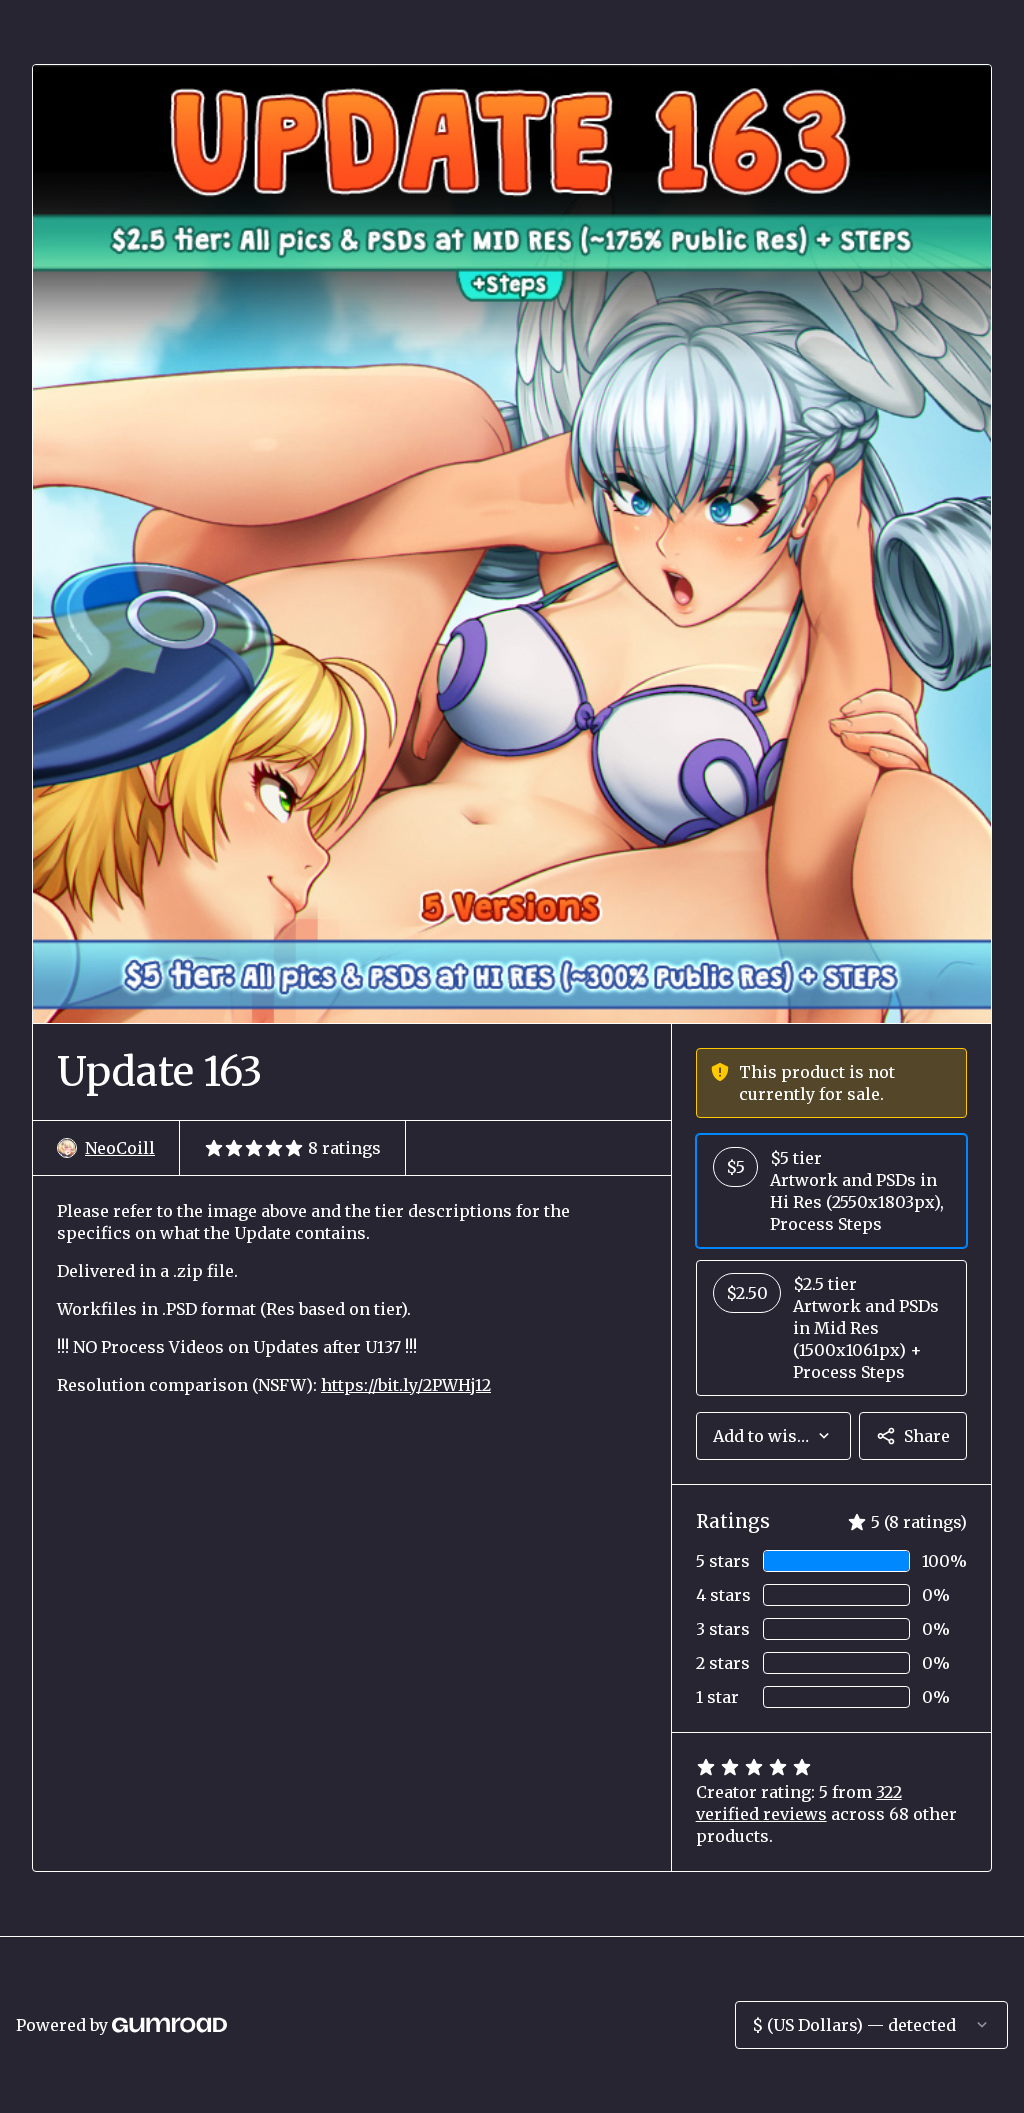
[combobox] (773, 1436)
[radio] (831, 1191)
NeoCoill (120, 1148)
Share (927, 1436)
